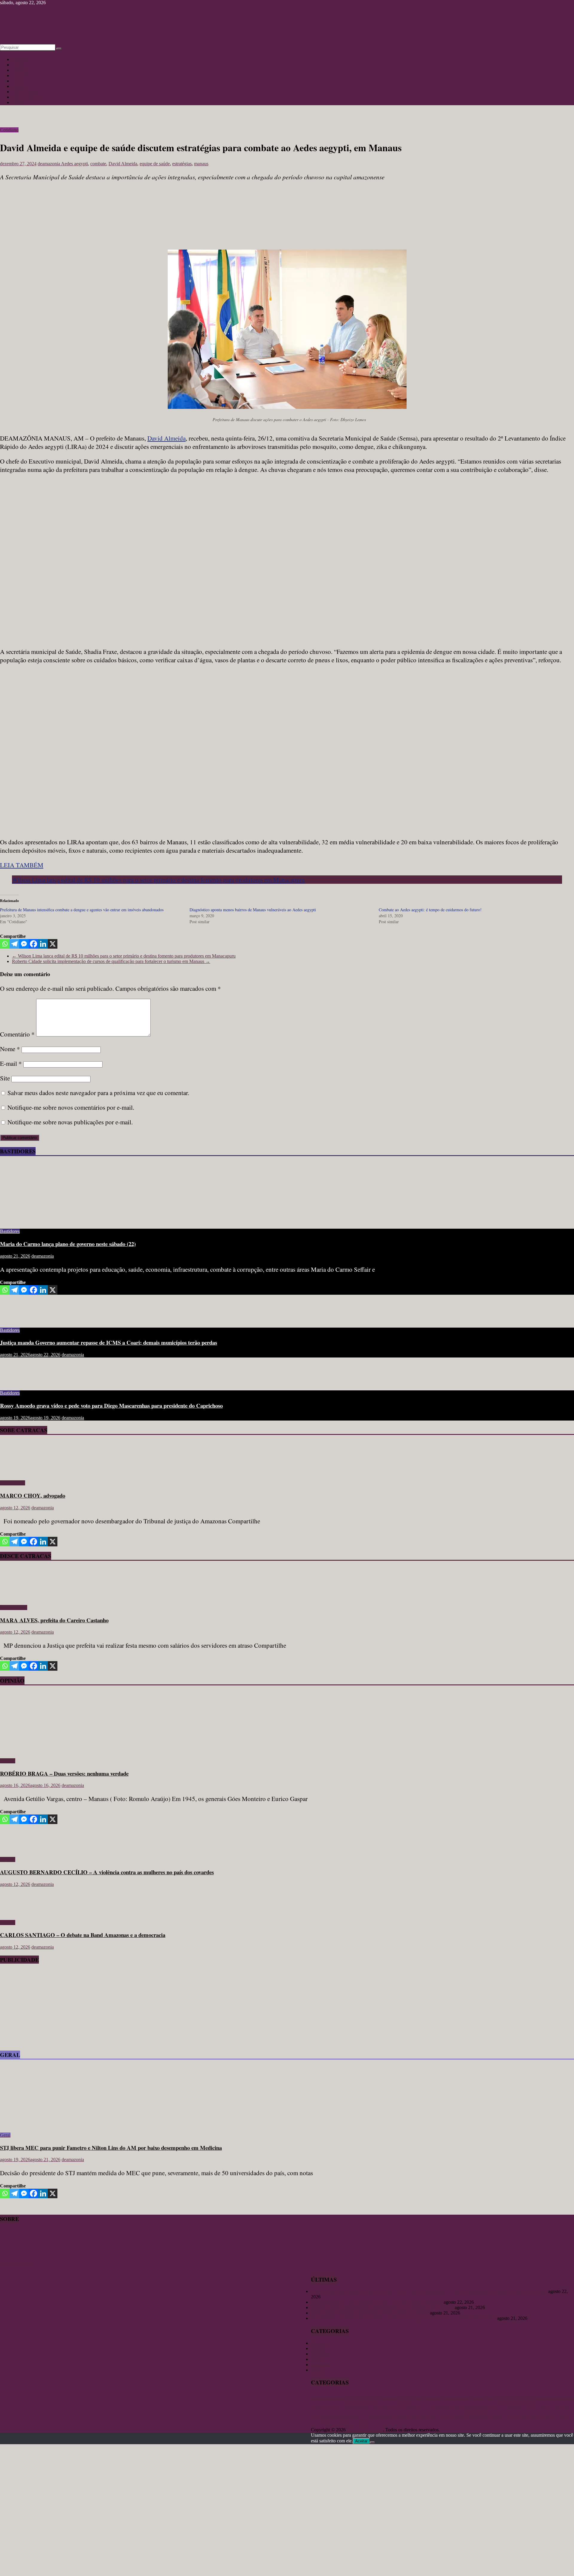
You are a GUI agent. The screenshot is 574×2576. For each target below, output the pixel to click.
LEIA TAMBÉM (22, 865)
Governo (378, 2408)
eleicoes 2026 (564, 2398)
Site (5, 1078)
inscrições (432, 2408)
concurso (478, 2399)
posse (364, 2417)
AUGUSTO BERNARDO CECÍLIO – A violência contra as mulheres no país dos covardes (107, 1872)
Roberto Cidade (488, 2417)
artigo (405, 2398)
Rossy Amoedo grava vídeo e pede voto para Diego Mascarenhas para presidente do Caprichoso (111, 1405)
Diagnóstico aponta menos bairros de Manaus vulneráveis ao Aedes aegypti (253, 910)
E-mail (11, 1063)
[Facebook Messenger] (24, 944)
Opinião (20, 70)
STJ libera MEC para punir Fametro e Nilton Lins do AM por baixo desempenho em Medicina (111, 2148)
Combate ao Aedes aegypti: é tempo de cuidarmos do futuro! (430, 910)
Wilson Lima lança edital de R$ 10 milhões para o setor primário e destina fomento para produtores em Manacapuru (158, 880)
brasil (418, 2398)
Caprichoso (432, 2399)
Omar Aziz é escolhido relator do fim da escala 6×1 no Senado (370, 2313)
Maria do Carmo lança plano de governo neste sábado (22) (68, 1244)
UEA (334, 2424)
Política (19, 102)
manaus (201, 164)
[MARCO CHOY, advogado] (17, 1473)
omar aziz (545, 2408)
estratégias (182, 164)
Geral (17, 81)
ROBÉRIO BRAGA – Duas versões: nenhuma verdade (64, 1773)
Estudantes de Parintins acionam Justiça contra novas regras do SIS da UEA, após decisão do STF (403, 2318)
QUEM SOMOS (16, 2262)
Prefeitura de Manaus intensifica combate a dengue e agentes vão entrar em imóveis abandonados (82, 910)
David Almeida (123, 164)
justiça (447, 2408)
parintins (340, 2416)
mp (503, 2408)
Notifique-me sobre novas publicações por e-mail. (70, 1122)
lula (458, 2408)
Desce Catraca (14, 1607)
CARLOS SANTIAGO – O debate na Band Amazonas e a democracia (83, 1935)
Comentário (17, 1034)
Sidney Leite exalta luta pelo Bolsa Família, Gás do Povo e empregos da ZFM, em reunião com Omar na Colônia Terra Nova (429, 2291)
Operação (562, 2408)
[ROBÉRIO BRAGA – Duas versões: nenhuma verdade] (58, 1751)
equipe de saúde (155, 164)
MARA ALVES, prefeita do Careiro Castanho (54, 1620)
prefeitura (400, 2417)
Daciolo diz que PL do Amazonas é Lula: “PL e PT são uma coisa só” (377, 2302)
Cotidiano (21, 75)
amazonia (389, 2398)
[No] (372, 2442)
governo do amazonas (405, 2408)
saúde (532, 2417)
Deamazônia (545, 2398)
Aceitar (361, 2441)
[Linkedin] (43, 944)
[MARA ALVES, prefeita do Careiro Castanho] (17, 1597)
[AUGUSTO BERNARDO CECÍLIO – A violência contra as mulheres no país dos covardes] (19, 1849)
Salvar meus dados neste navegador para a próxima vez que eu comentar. (98, 1093)
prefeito (379, 2416)
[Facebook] (33, 944)
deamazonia (49, 164)
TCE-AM (556, 2417)
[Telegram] (14, 944)
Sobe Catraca (13, 1483)
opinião (318, 2417)
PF (357, 2417)
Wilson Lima (355, 2424)
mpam (513, 2408)
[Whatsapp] (5, 944)
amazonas (363, 2397)
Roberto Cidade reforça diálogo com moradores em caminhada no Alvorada (382, 2307)
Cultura (19, 65)
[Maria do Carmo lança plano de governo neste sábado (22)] (58, 1221)
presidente (462, 2417)
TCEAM (319, 2424)
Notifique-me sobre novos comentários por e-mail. (71, 1107)
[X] (53, 944)
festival (317, 2408)
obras (523, 2408)
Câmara (491, 2398)
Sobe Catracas (25, 92)
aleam (339, 2398)
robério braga (515, 2417)
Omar (532, 2408)
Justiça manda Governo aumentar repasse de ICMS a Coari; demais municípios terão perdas (109, 1342)
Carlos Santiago (456, 2398)
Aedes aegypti (74, 164)
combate (98, 164)
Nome (10, 1049)
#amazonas (321, 2398)
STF (541, 2417)
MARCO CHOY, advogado (33, 1495)
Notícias (20, 59)
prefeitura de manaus (432, 2417)
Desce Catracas (26, 97)
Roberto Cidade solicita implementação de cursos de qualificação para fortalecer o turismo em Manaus (111, 961)
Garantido (333, 2408)
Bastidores (22, 86)
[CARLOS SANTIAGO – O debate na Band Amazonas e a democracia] (19, 1912)
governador (356, 2408)
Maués (495, 2408)
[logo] (15, 2257)
